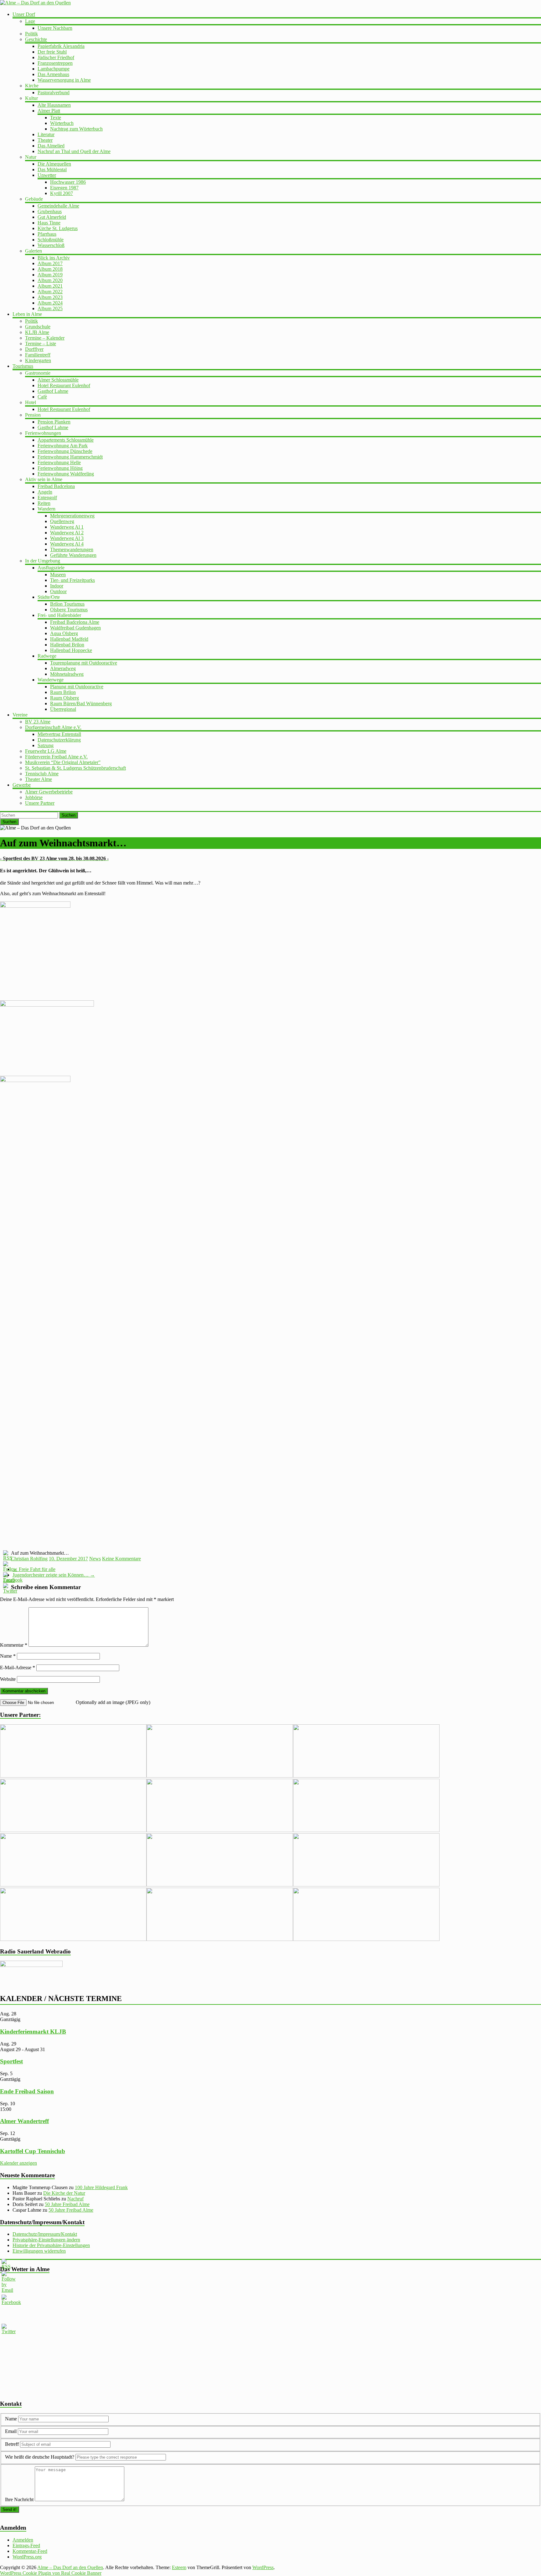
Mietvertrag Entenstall (59, 734)
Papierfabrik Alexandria (61, 46)
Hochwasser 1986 (68, 182)
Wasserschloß (51, 245)
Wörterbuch (62, 123)
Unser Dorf (24, 14)
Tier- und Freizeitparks (72, 580)
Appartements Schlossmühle (66, 440)
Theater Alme (39, 779)
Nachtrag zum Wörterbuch (76, 129)
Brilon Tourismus (67, 604)
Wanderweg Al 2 (67, 533)
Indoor (57, 586)
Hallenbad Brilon (67, 645)
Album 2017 (50, 263)
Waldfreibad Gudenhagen (75, 628)
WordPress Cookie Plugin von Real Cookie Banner (51, 2573)
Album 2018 (50, 269)
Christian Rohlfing (29, 1559)
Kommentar (14, 1645)
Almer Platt (49, 111)
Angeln (45, 492)
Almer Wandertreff (24, 2121)
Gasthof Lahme (53, 391)
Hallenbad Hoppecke (71, 650)
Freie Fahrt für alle (34, 1569)
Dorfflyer (34, 349)
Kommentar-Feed (30, 2551)
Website (8, 1679)
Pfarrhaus (47, 234)
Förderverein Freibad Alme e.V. (56, 757)
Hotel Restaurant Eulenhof (64, 385)
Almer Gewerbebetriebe (49, 792)
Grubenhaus (50, 211)
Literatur (46, 134)
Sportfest (11, 2061)
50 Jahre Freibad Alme (67, 2204)
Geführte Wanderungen (73, 555)
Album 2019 (50, 275)
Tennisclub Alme (42, 774)
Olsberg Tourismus (69, 610)
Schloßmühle (51, 240)
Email (11, 2431)
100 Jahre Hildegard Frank (101, 2187)
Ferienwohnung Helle (59, 462)
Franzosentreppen (55, 63)
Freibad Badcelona (56, 486)
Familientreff (38, 355)
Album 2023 (50, 297)
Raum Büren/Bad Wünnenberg (81, 703)
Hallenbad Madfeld (69, 639)
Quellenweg (62, 521)
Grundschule (38, 327)
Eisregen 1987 (64, 188)
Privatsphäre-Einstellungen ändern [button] (46, 2240)
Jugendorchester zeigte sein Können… (54, 1575)
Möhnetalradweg (67, 674)
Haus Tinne (49, 223)
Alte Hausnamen (54, 105)
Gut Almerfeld (52, 217)
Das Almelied (51, 146)
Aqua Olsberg (64, 633)
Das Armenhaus (53, 74)
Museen (58, 575)
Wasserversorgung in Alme (64, 80)
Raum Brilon (63, 692)
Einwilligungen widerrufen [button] (39, 2251)
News (95, 1559)
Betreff (12, 2444)
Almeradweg (63, 668)
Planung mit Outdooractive (77, 687)
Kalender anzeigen (18, 2163)
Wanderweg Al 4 (67, 544)
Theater (45, 140)
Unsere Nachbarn (55, 28)
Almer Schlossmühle (58, 380)
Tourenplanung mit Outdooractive (84, 663)
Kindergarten (38, 360)
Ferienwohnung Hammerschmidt (70, 457)
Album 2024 (50, 303)
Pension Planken (54, 422)
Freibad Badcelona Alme (75, 622)
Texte (56, 118)
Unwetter (47, 175)
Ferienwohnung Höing (60, 468)
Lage (30, 21)
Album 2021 (50, 286)
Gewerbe (22, 785)
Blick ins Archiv (54, 258)
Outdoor (58, 591)
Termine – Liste (41, 344)
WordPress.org (27, 2557)
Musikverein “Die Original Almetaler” (63, 762)
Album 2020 (50, 280)
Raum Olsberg (64, 698)
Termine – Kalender (45, 338)
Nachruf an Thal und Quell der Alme (74, 151)
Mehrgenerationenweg (72, 516)
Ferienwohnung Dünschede (65, 451)
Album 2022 (50, 292)
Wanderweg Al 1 (67, 527)
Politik (31, 34)
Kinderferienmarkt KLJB (33, 2032)
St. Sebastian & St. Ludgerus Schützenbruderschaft (75, 768)
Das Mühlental (52, 169)
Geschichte (36, 39)
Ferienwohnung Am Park (63, 446)
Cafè (42, 397)
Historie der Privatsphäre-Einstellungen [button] (51, 2245)
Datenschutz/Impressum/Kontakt (45, 2234)
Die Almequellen (54, 164)
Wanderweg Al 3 (67, 538)
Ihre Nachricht (19, 2499)
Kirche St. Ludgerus (58, 228)
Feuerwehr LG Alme (46, 751)
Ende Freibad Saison (27, 2091)
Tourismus (23, 366)
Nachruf (75, 2199)
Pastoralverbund (54, 92)
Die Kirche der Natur (64, 2193)
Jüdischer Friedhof (56, 57)
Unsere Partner (40, 803)
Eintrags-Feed (26, 2545)
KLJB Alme (37, 332)
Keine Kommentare (121, 1559)
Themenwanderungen (72, 549)
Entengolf (47, 498)
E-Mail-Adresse (18, 1668)
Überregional (63, 709)
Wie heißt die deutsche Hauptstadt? (40, 2457)
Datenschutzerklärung (59, 740)
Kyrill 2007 (62, 193)
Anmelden (23, 2540)
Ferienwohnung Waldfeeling (66, 474)
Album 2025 (50, 308)
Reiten (44, 503)
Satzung (46, 745)
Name (8, 1656)
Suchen (69, 815)
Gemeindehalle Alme (58, 206)
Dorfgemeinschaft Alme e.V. (53, 727)
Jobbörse (34, 797)
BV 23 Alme (38, 722)
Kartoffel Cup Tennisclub (33, 2151)
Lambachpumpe (54, 69)
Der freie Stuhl (52, 52)
